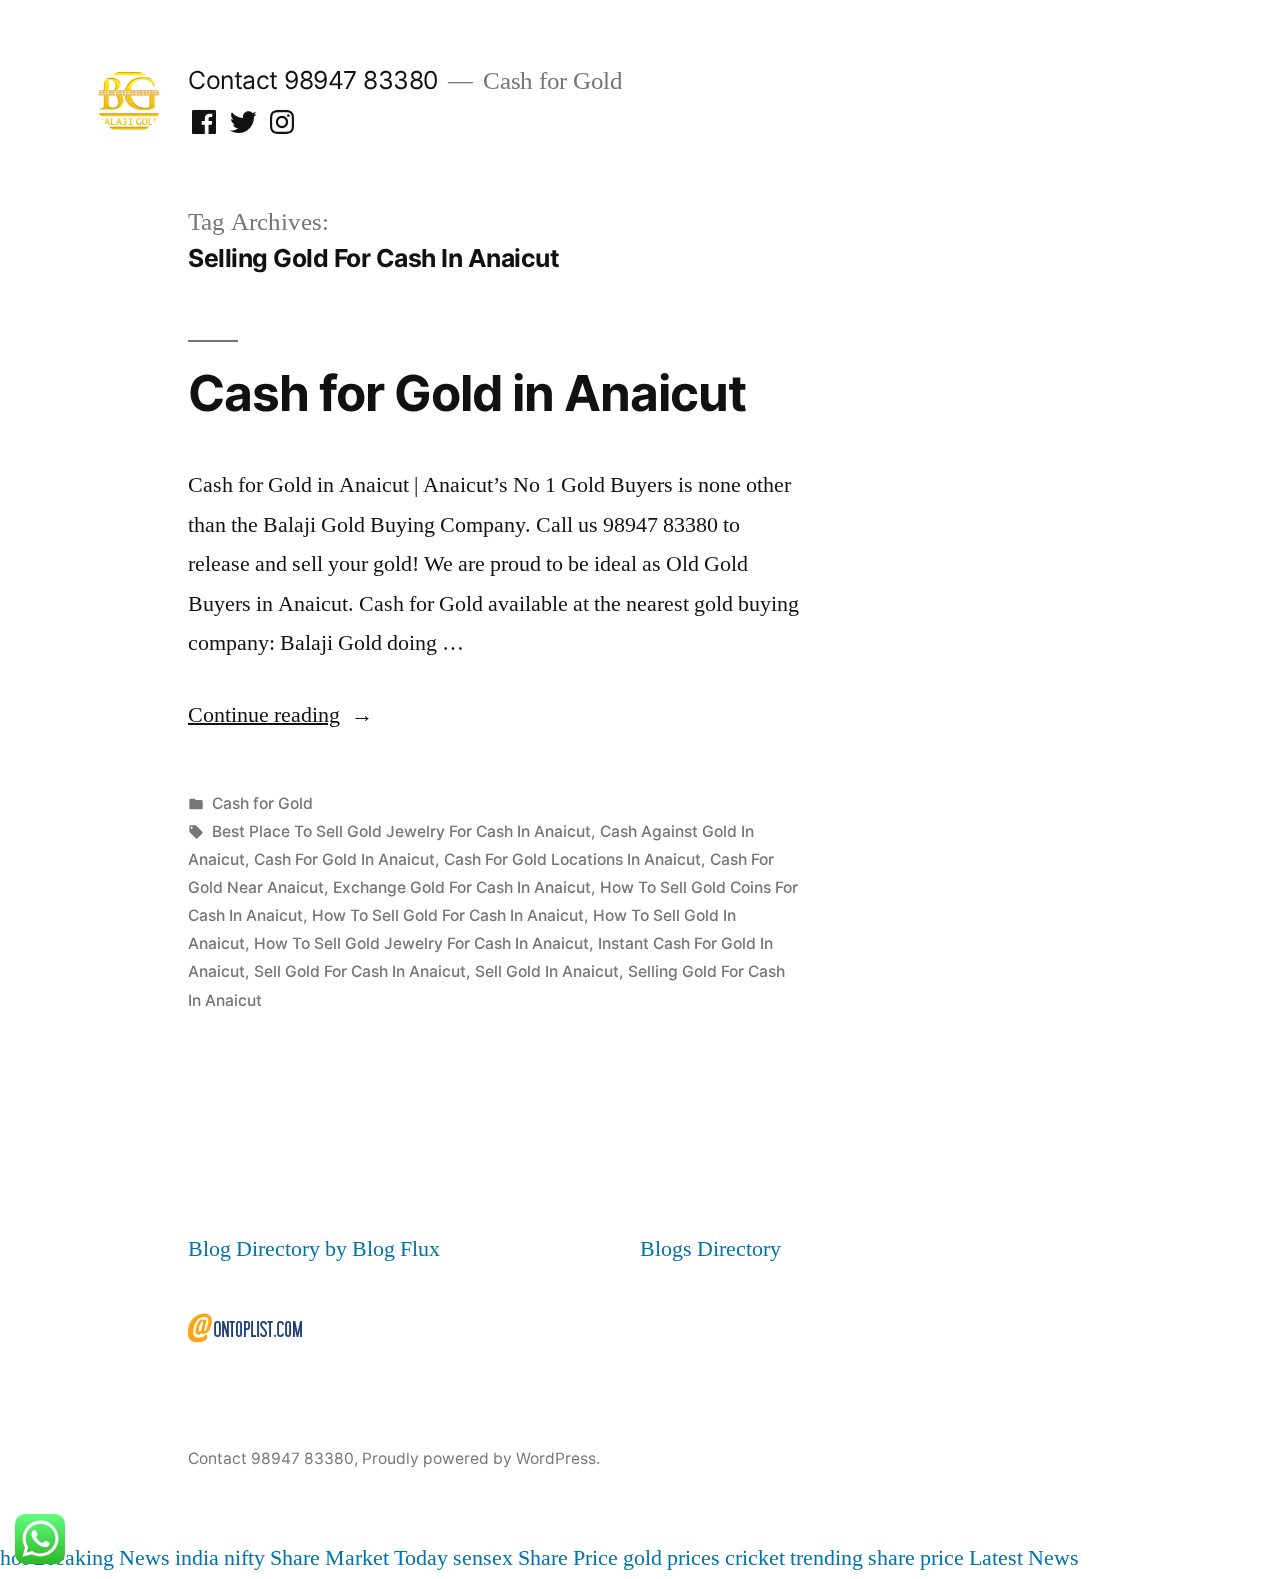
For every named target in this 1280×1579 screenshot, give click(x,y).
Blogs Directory (710, 1249)
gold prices (671, 1558)
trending (826, 1558)
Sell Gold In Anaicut (547, 971)
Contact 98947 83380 (313, 80)
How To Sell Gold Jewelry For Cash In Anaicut (421, 943)
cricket (755, 1558)
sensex (483, 1558)
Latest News (1024, 1558)
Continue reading (280, 715)
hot (14, 1558)
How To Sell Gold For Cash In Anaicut (448, 915)
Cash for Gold (262, 803)
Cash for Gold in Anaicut (467, 393)
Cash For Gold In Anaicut (344, 859)
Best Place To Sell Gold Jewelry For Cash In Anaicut (401, 831)
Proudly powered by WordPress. (481, 1458)
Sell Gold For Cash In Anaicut (360, 971)
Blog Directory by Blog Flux (314, 1249)
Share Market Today (359, 1558)
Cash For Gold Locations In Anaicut (572, 859)
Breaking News (101, 1558)
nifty (244, 1558)
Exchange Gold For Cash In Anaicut (462, 887)
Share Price (568, 1558)
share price (916, 1558)
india (197, 1558)
